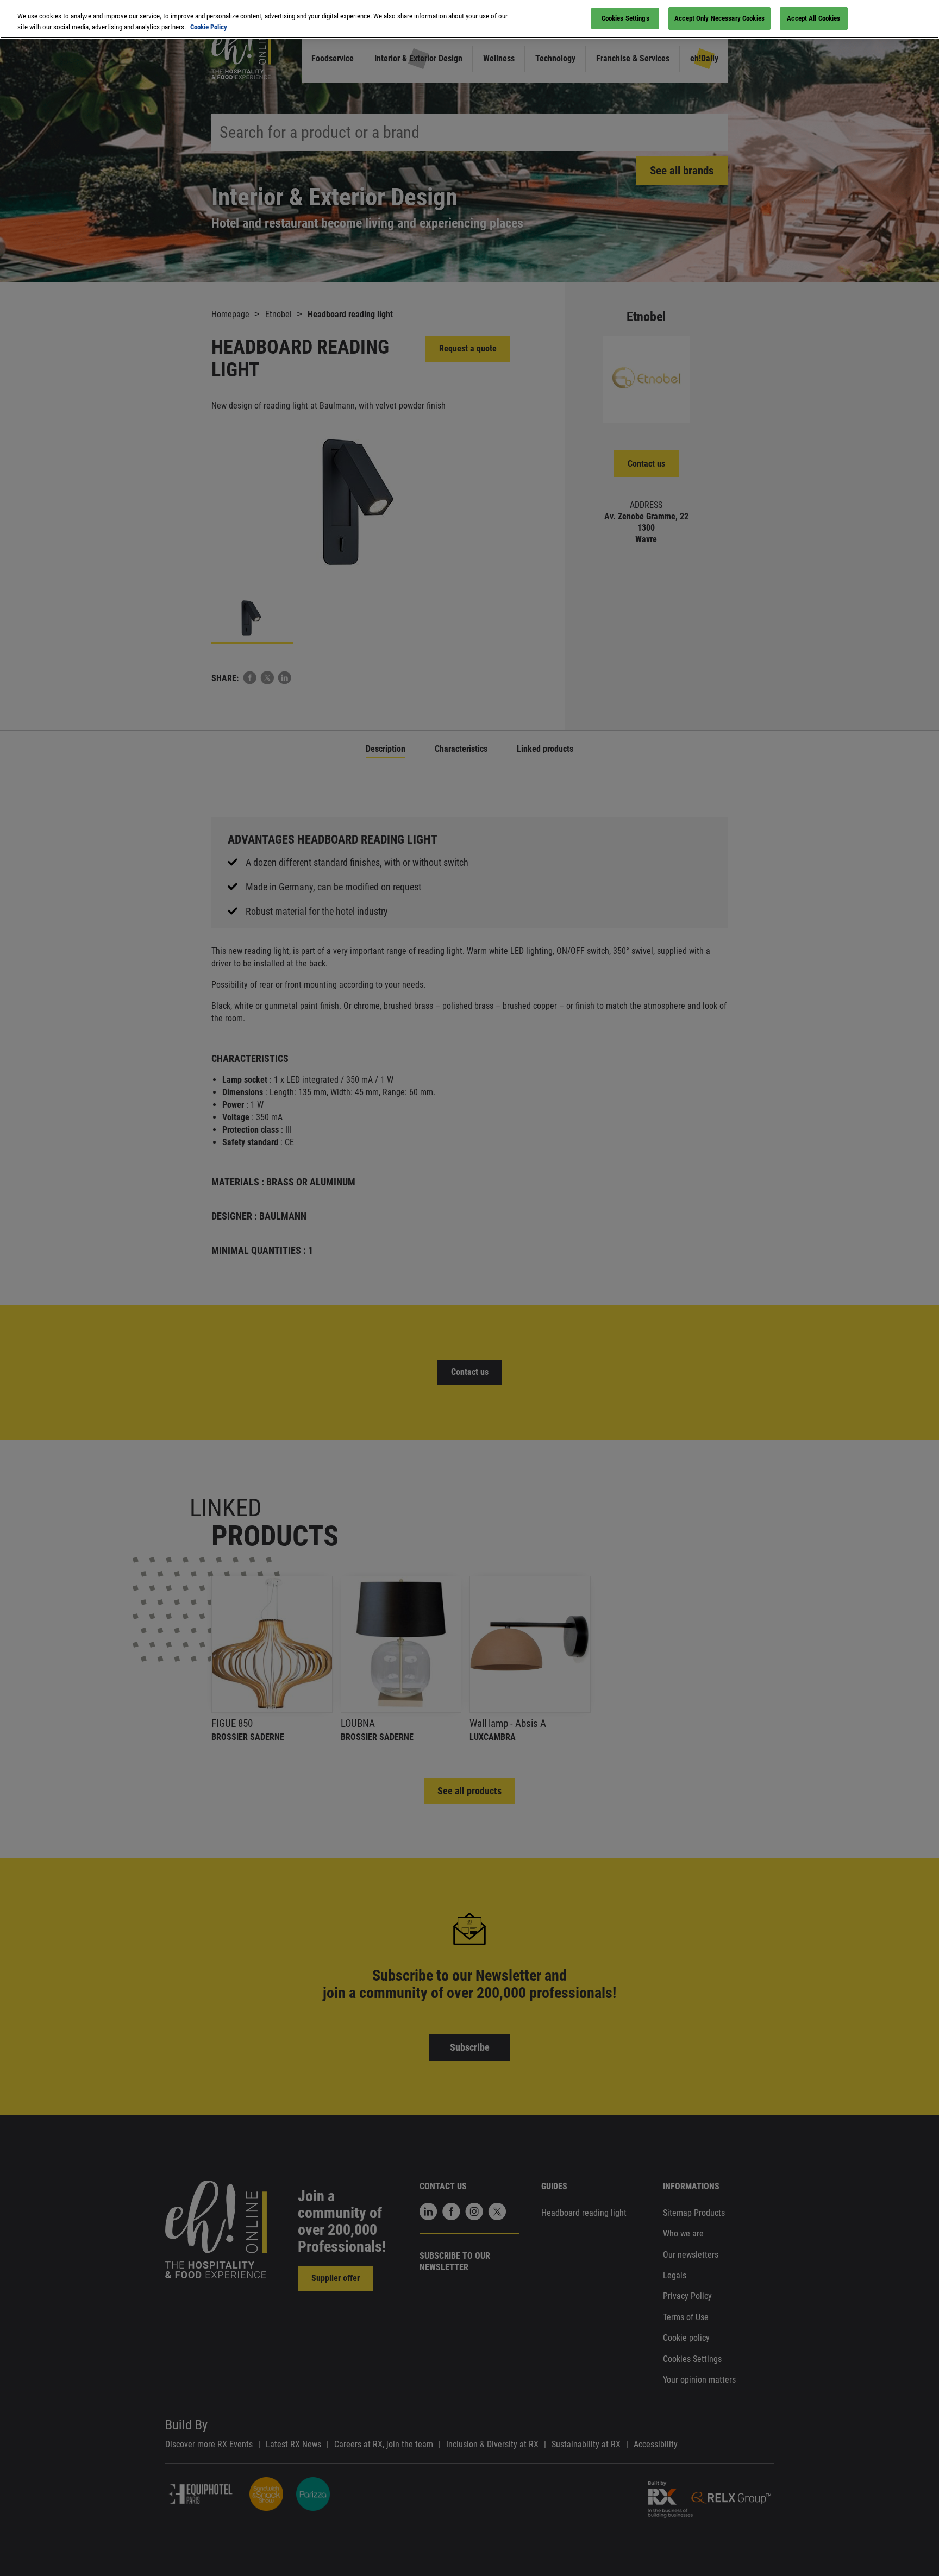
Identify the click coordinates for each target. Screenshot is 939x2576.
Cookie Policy (209, 27)
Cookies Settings (625, 18)
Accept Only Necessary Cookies (719, 18)
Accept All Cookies (813, 18)
